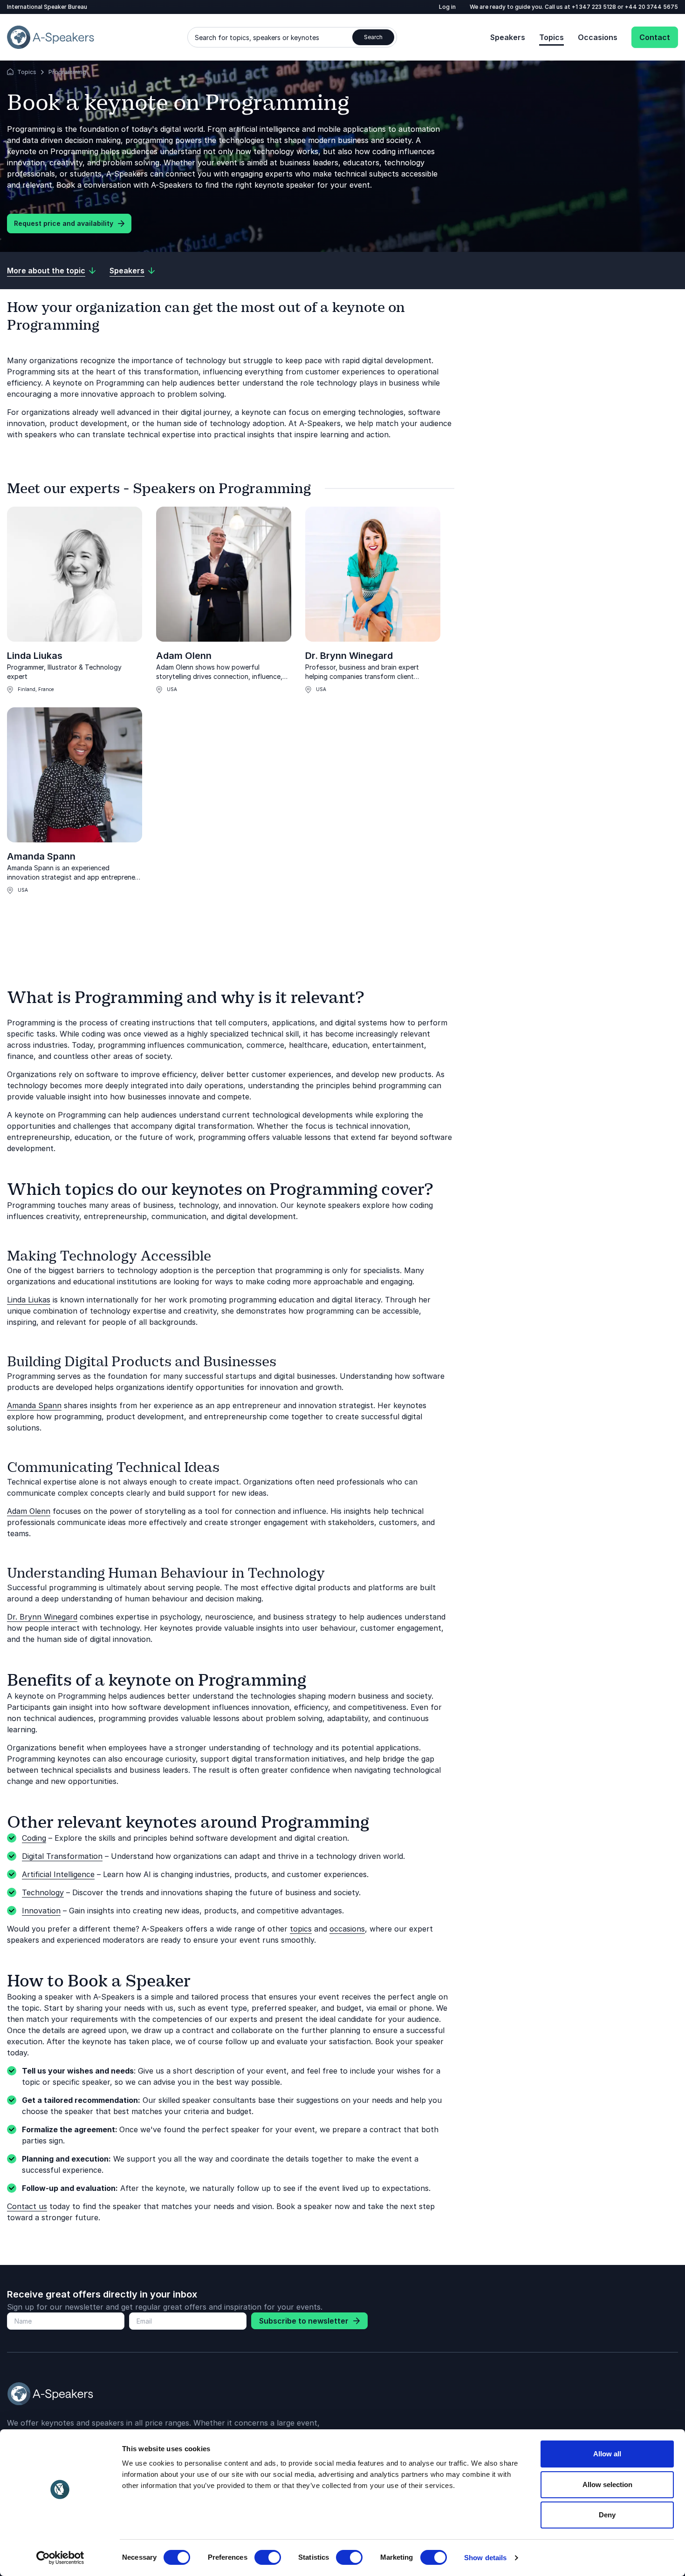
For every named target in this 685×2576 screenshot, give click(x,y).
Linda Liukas (35, 656)
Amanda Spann (41, 856)
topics (301, 1929)
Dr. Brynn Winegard (349, 656)
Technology (43, 1892)
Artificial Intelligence (58, 1874)
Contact (655, 37)
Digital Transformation (62, 1856)
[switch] (268, 2557)
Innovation (41, 1911)
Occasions (598, 37)
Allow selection (607, 2484)
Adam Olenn (184, 656)
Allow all (607, 2454)
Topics (551, 37)
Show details (485, 2558)
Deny (607, 2515)
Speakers (508, 37)
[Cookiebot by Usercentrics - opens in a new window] (60, 2558)
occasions (347, 1929)
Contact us (27, 2206)
